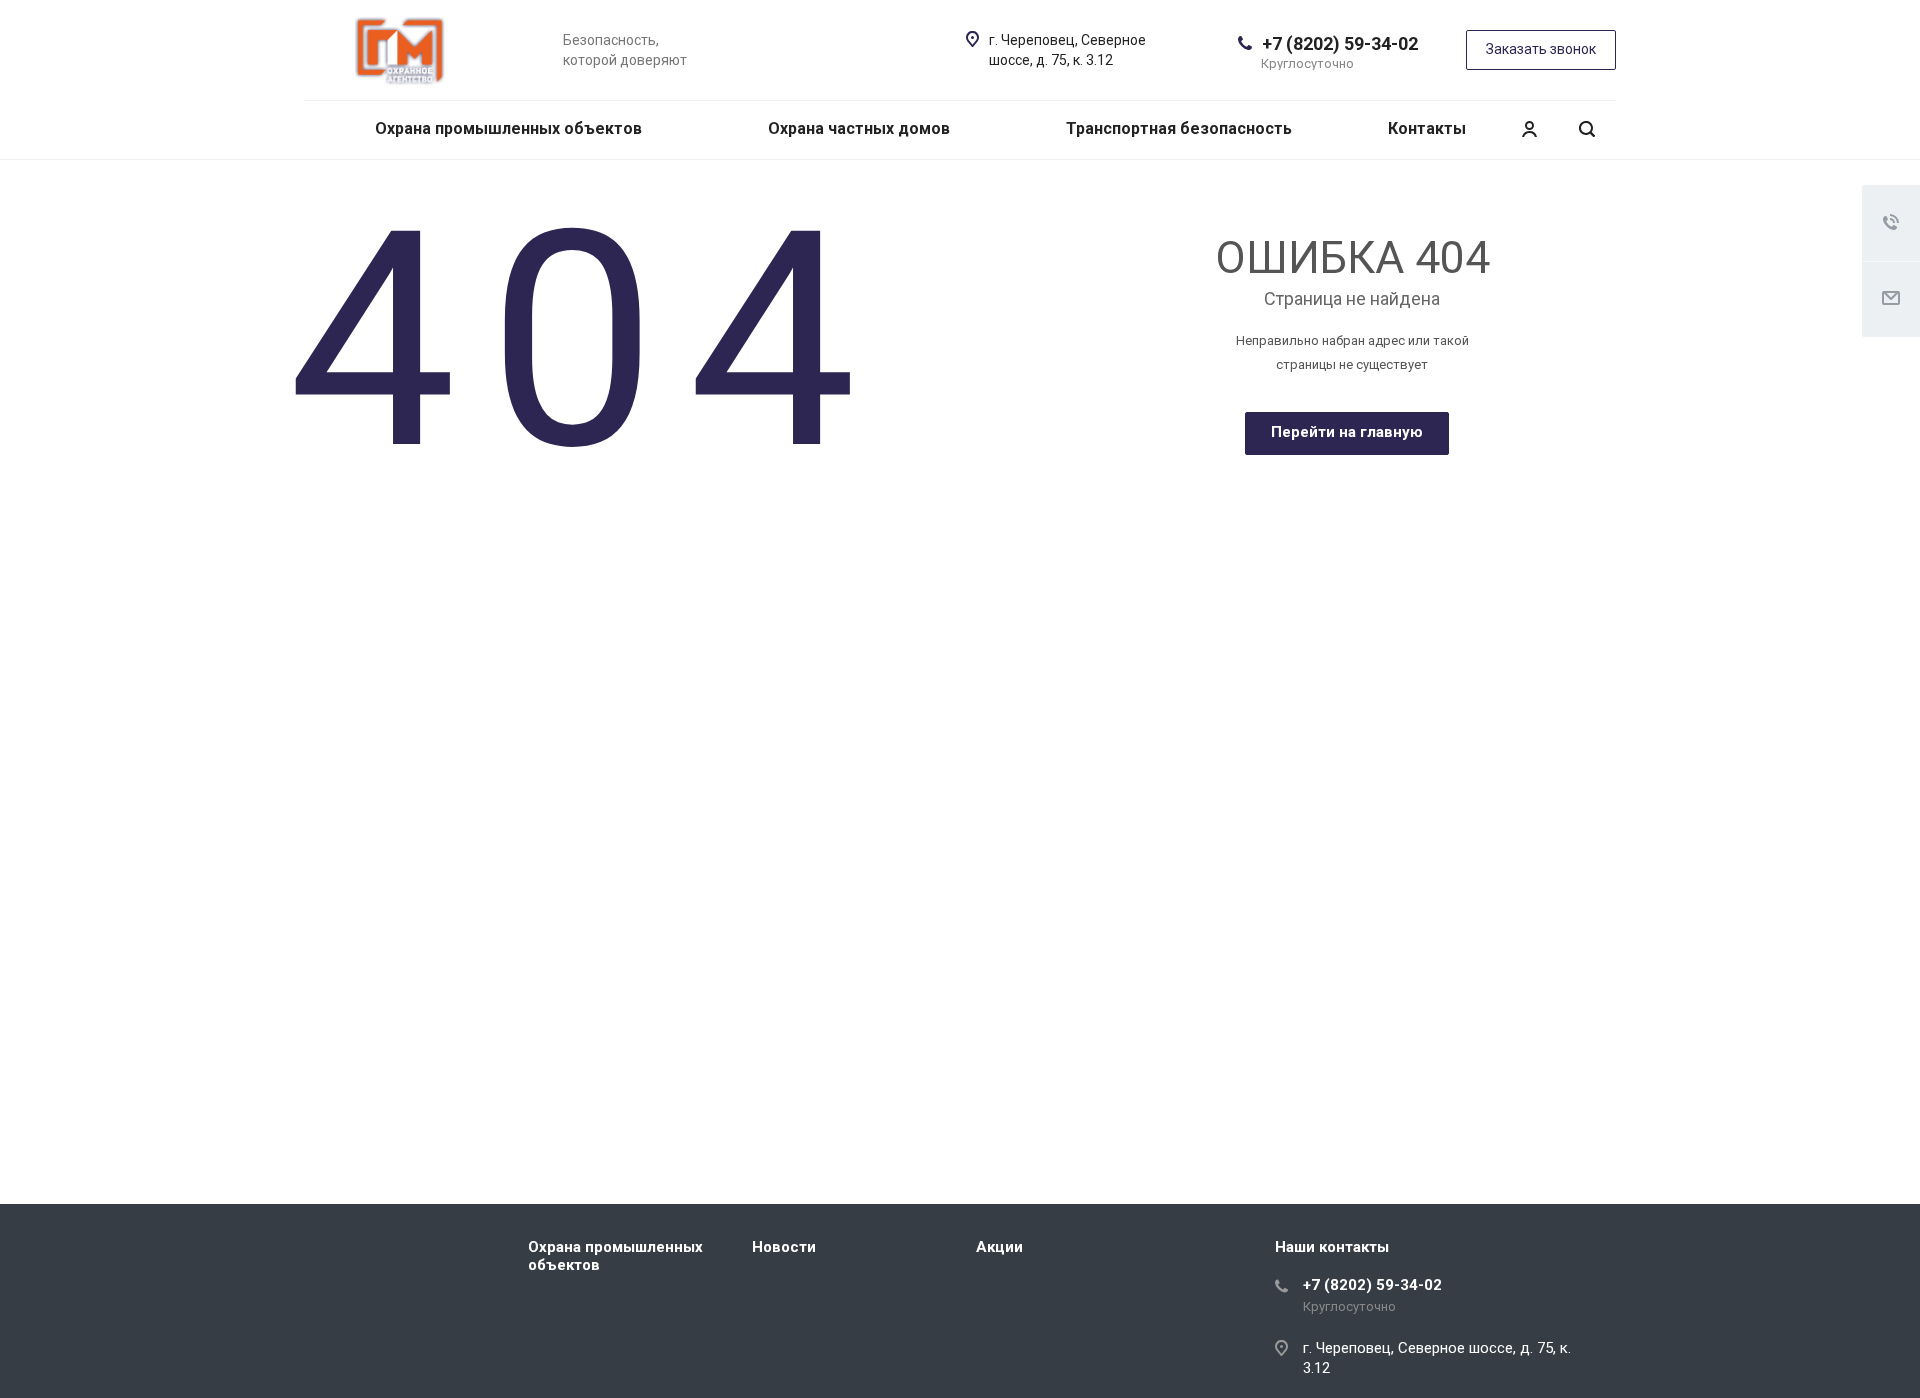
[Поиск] (1587, 129)
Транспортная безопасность (1179, 128)
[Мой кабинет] (1529, 129)
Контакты (1427, 128)
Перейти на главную (1347, 432)
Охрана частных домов (859, 128)
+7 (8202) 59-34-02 (1340, 43)
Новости (784, 1247)
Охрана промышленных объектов (508, 128)
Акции (999, 1247)
